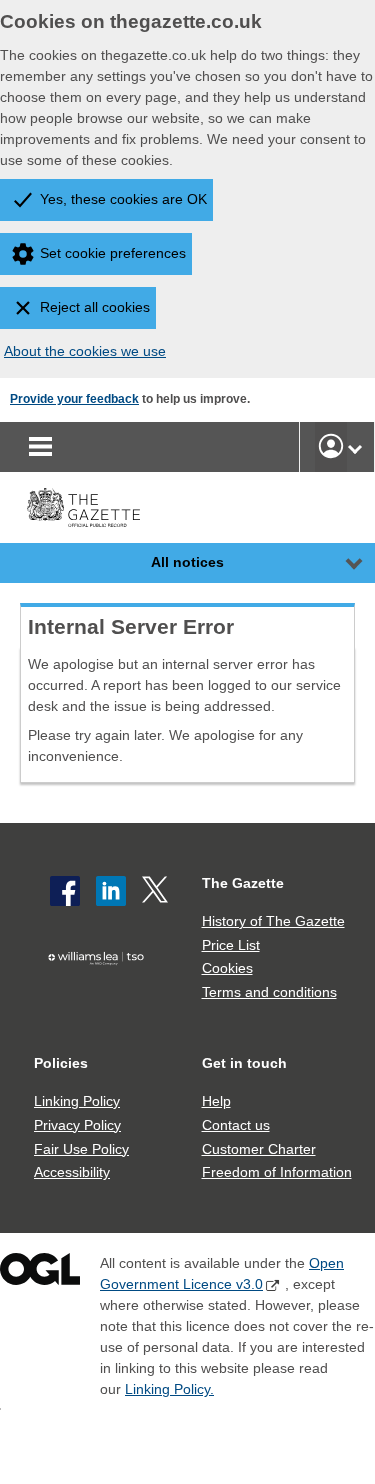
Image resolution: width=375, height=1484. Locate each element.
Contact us (236, 1125)
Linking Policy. (169, 1389)
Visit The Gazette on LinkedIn (111, 891)
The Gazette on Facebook (65, 891)
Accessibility (72, 1172)
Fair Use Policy (81, 1149)
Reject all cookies (95, 307)
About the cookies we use (85, 351)
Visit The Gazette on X (157, 891)
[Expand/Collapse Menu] (339, 563)
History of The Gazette (273, 921)
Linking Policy (77, 1101)
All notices (187, 562)
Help (216, 1101)
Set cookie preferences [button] (113, 253)
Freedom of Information (277, 1172)
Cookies (227, 968)
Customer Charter (259, 1149)
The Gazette (243, 883)
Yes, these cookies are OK (123, 199)
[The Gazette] (83, 507)
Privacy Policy (77, 1125)
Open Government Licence (40, 1273)
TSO (101, 989)
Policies (61, 1063)
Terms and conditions (269, 992)
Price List (231, 945)
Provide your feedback (74, 399)
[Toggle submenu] (355, 447)
